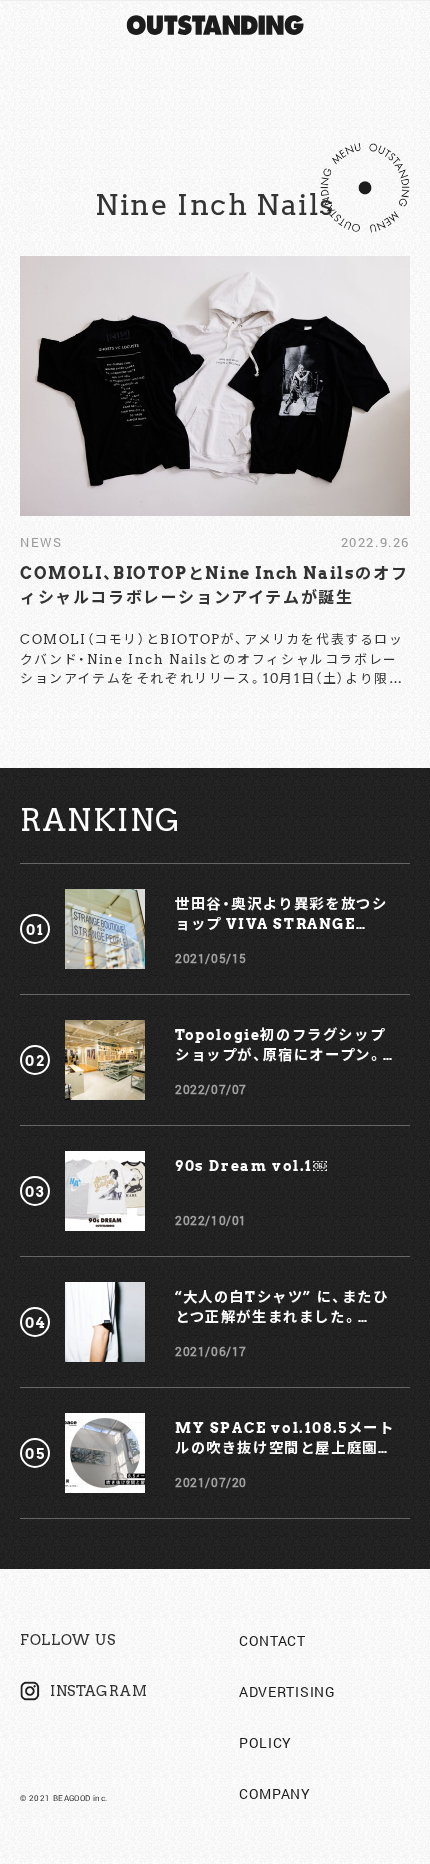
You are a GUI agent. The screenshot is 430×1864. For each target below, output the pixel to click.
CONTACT (272, 1640)
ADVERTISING (287, 1691)
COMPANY (275, 1793)
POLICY (265, 1742)
